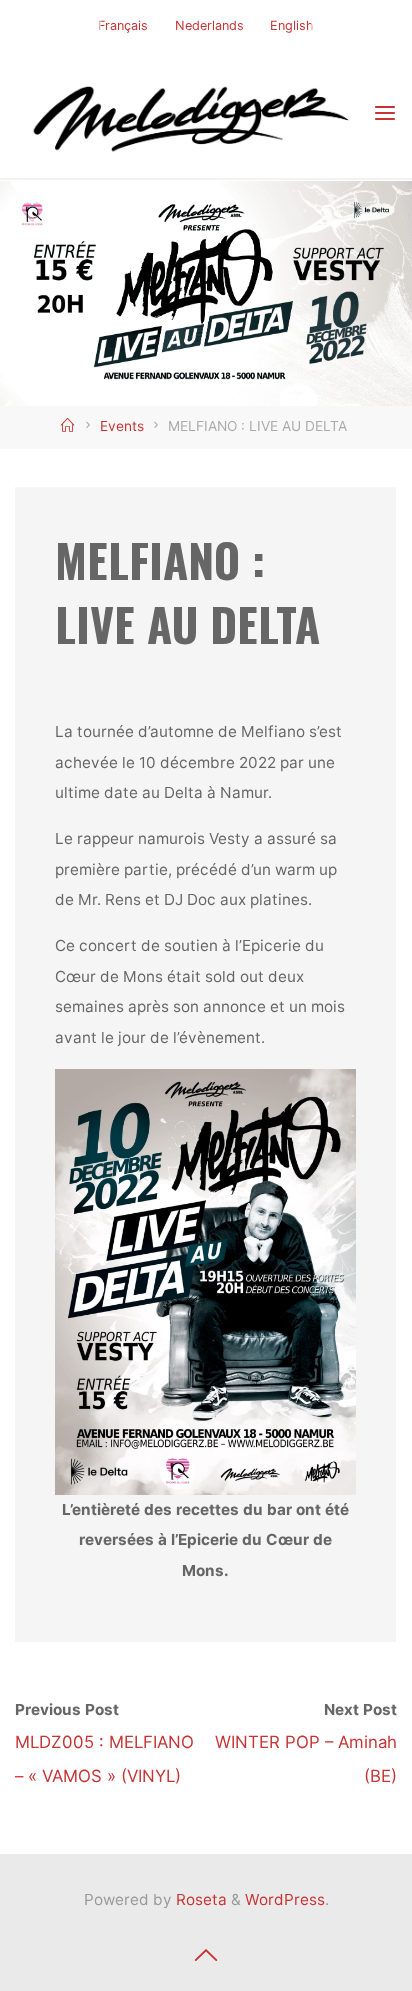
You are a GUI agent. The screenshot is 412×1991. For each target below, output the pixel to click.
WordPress (285, 1899)
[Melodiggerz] (193, 113)
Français (123, 25)
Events (122, 426)
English (292, 25)
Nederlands (209, 25)
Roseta (199, 1899)
